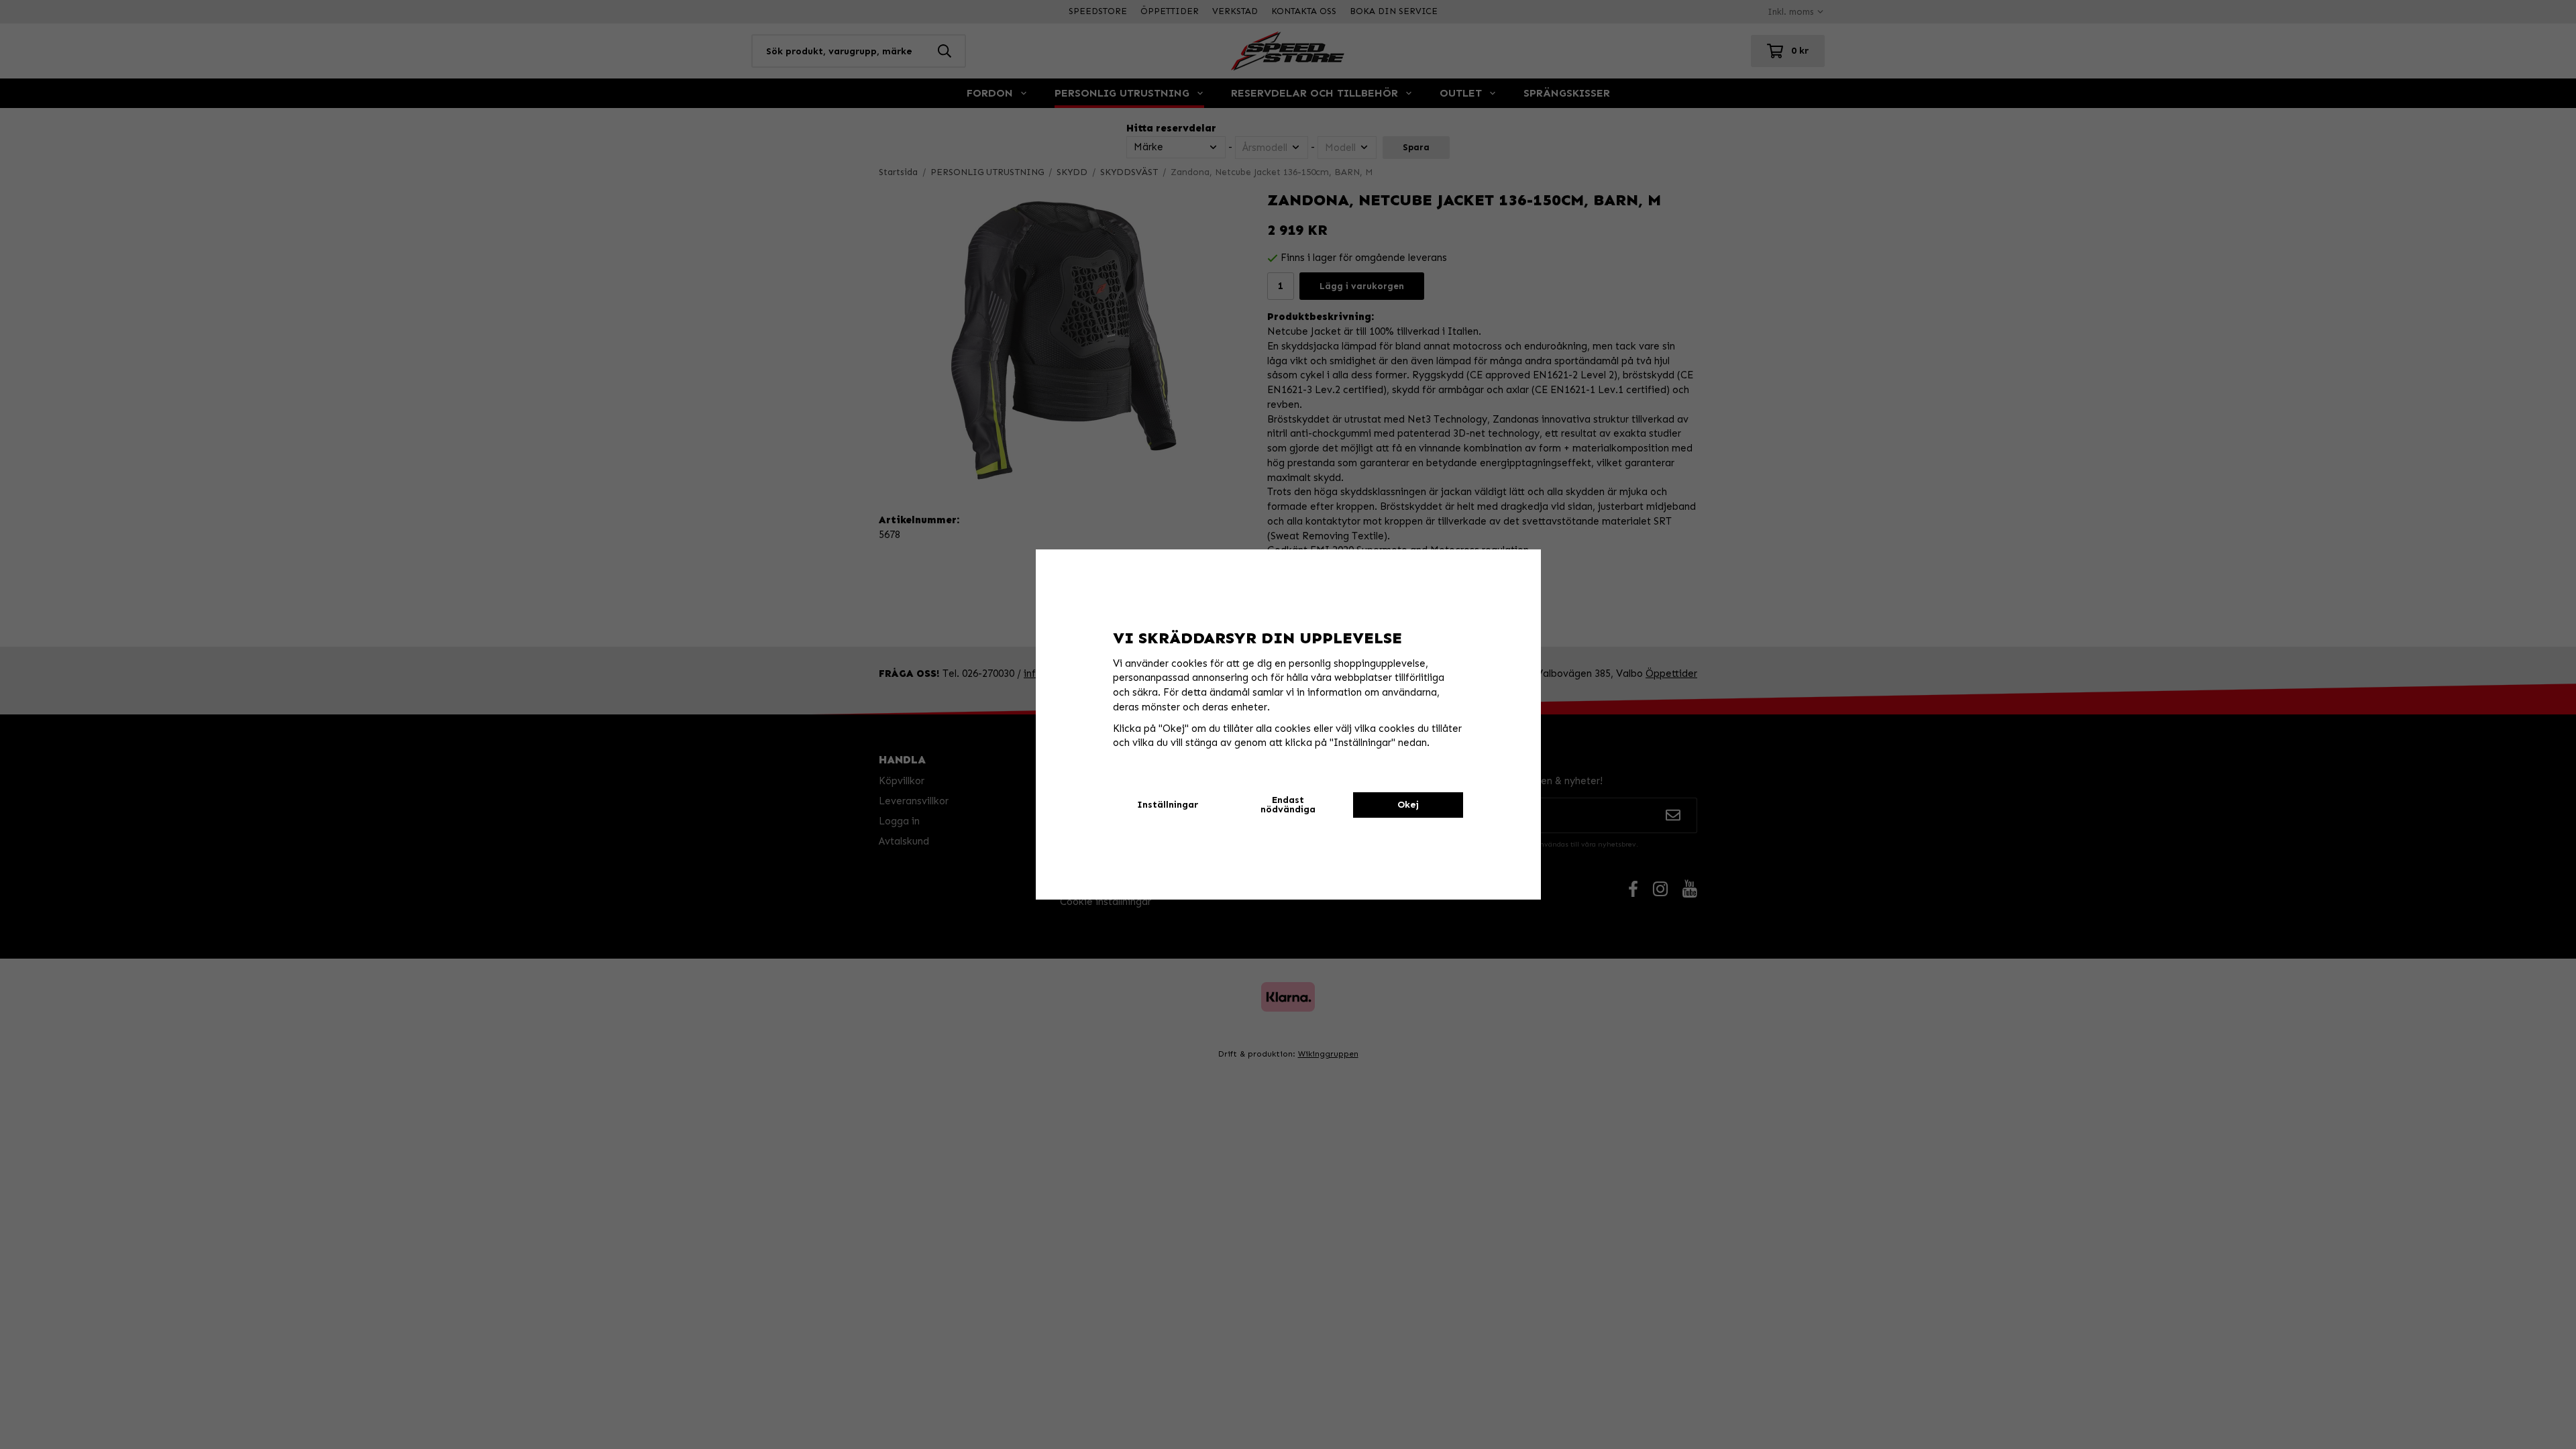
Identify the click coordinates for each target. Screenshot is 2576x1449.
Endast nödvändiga (1288, 805)
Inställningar (1168, 805)
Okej (1408, 805)
